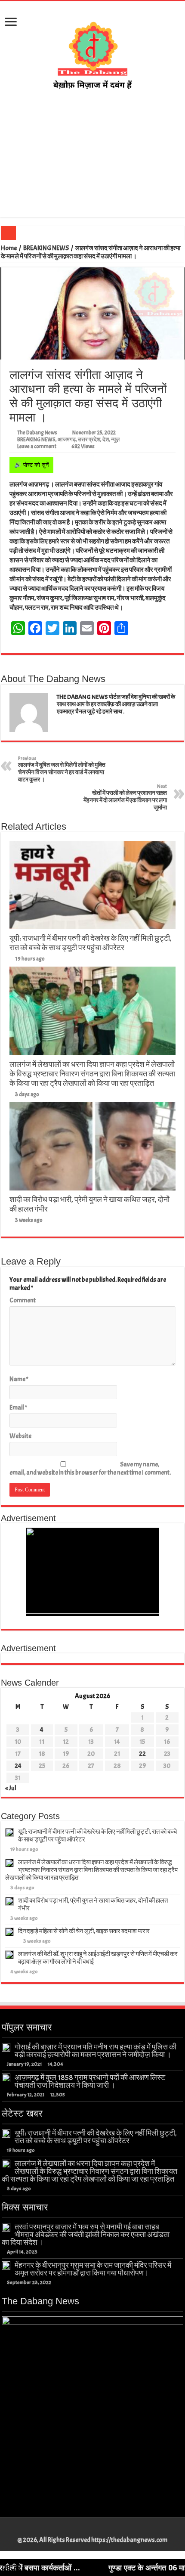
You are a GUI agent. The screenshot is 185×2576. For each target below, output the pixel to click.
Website (20, 1436)
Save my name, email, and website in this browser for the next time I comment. (90, 1469)
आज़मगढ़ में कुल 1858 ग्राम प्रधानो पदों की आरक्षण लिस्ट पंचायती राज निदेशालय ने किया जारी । (90, 2081)
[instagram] (105, 2530)
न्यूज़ (115, 440)
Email (18, 1408)
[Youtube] (97, 2530)
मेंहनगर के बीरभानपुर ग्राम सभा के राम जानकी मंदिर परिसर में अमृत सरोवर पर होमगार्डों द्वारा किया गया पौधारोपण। (93, 2269)
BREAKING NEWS (46, 248)
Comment (23, 1300)
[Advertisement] (92, 154)
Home (9, 248)
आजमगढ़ (67, 440)
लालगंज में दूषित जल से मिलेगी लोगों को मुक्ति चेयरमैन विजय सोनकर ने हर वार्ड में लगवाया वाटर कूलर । (62, 769)
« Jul (11, 1788)
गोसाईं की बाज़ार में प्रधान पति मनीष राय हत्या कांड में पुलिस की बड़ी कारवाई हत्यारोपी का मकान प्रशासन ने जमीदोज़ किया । (96, 2051)
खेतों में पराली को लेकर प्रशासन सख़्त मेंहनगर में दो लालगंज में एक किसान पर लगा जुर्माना (125, 797)
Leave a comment (37, 446)
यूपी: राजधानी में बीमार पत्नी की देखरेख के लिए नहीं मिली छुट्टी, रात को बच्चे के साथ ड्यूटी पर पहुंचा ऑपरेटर (91, 943)
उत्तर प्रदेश (89, 440)
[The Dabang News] (92, 51)
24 (18, 1766)
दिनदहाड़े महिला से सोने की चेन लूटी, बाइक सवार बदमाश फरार (84, 1931)
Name (19, 1379)
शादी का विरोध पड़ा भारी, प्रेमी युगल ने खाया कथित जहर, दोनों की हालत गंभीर (93, 1905)
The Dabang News (37, 433)
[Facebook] (80, 2530)
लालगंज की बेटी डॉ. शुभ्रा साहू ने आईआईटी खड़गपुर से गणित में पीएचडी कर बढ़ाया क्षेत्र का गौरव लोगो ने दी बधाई (98, 1958)
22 (142, 1754)
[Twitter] (88, 2530)
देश (106, 440)
